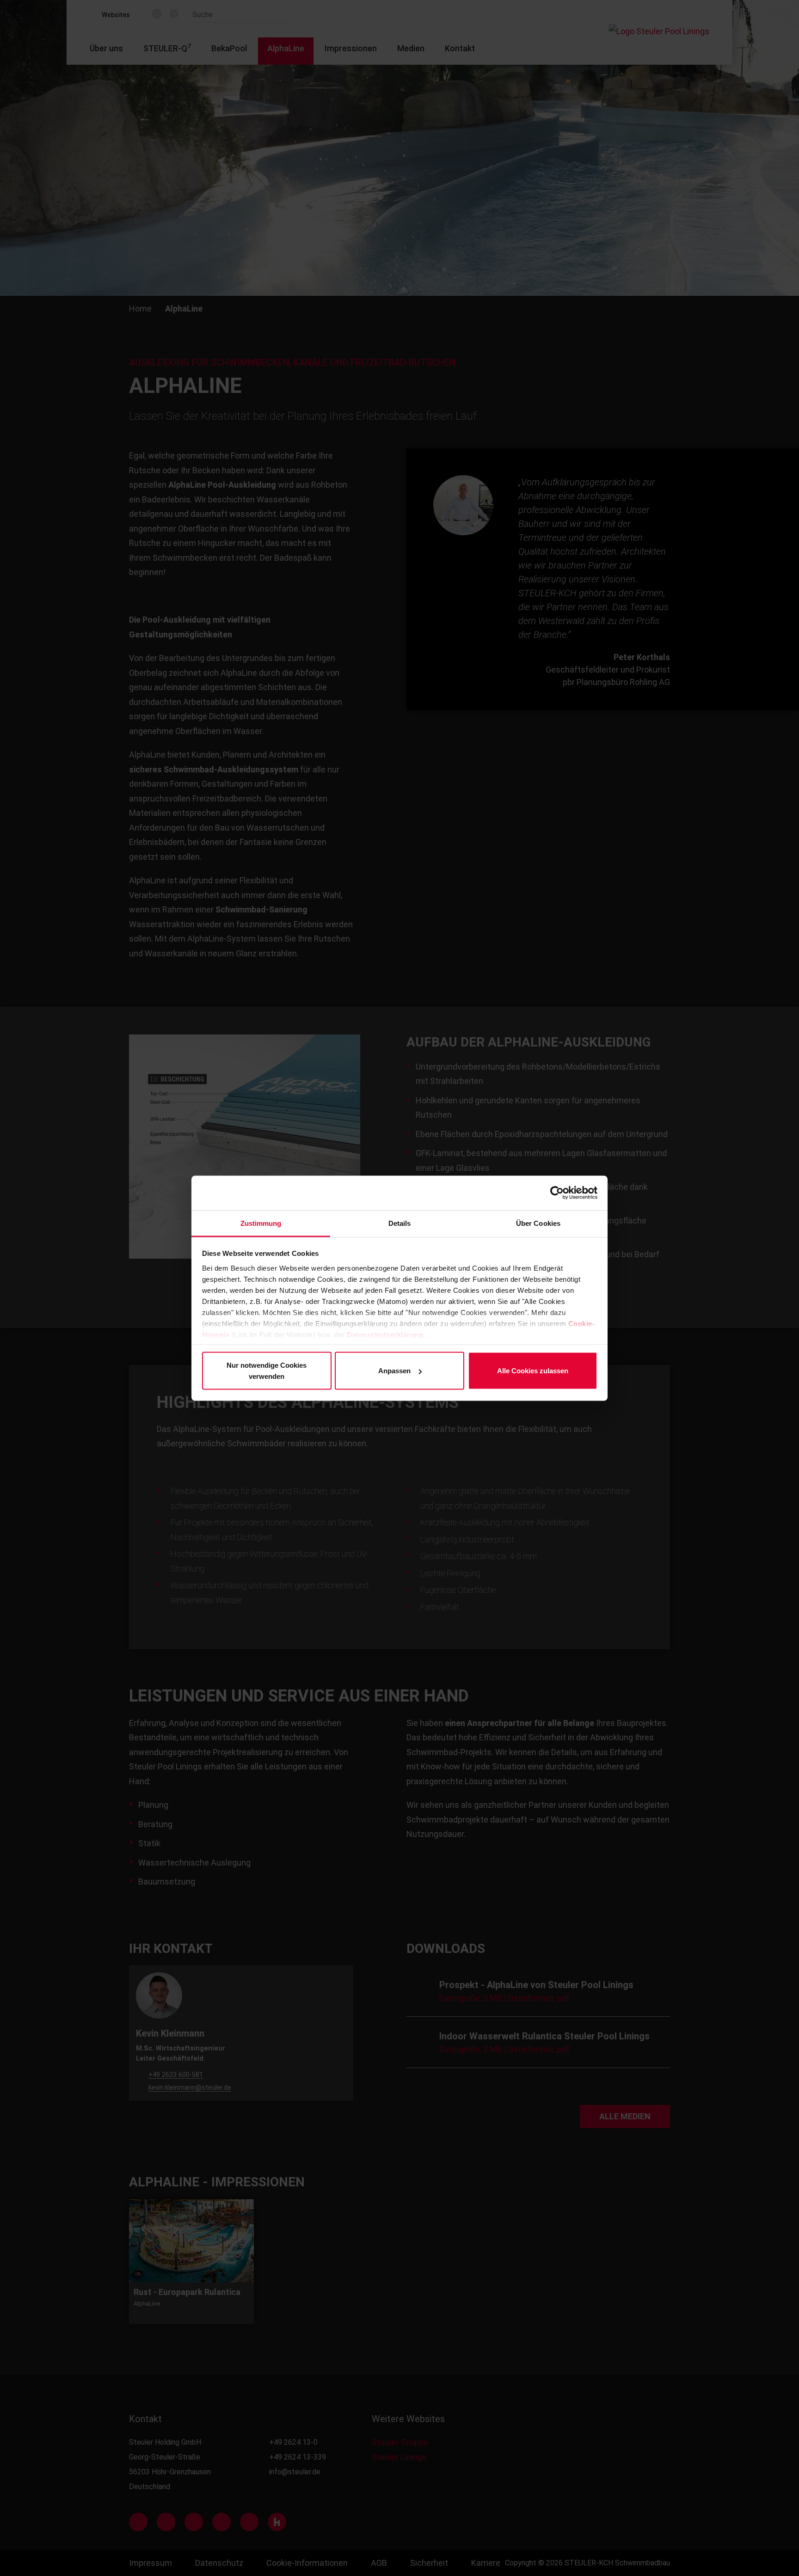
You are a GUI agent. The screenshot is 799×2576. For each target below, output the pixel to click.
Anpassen (394, 1371)
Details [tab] (400, 1223)
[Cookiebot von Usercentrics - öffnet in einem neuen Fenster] (557, 1193)
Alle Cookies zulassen (533, 1371)
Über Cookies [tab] (538, 1223)
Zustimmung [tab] (261, 1223)
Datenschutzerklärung (385, 1334)
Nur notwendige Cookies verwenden (267, 1371)
